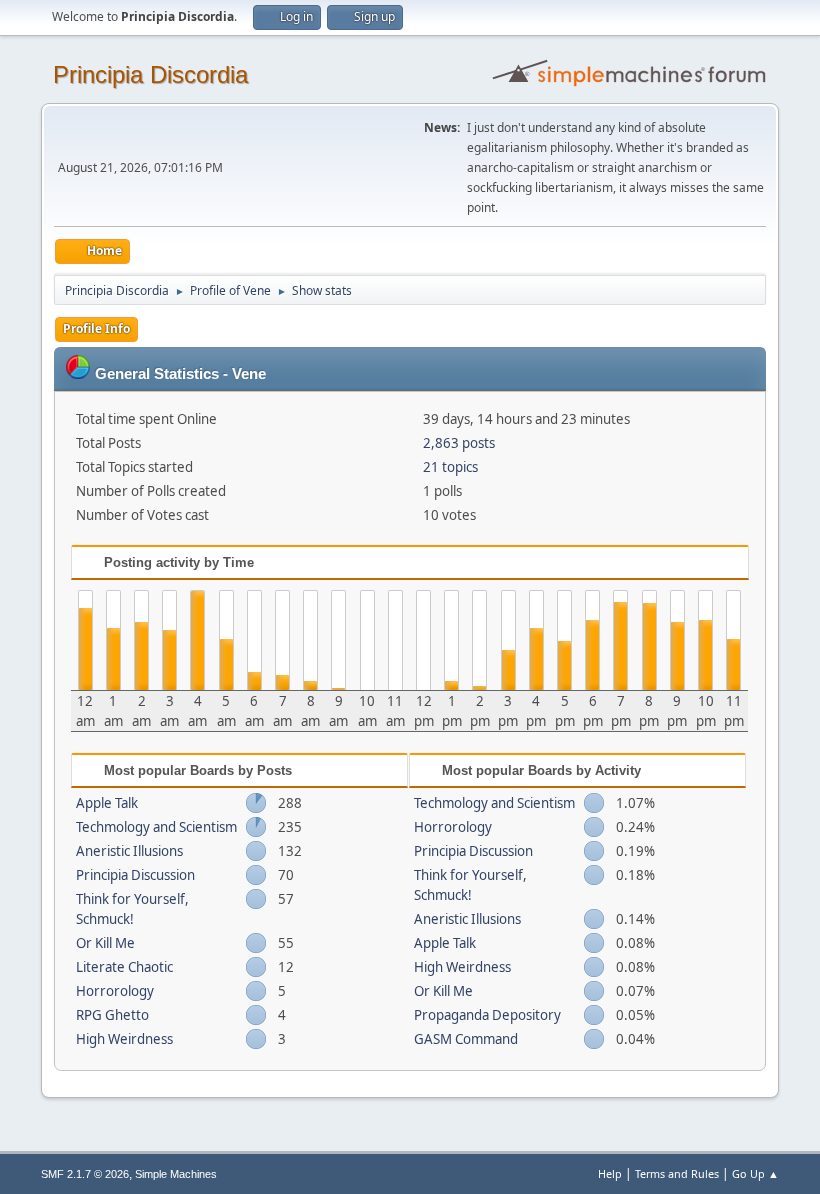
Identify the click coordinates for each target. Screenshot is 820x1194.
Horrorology (115, 991)
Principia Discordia (150, 74)
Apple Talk (107, 803)
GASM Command (466, 1039)
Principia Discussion (135, 875)
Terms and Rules (677, 1173)
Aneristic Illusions (129, 851)
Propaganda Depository (487, 1015)
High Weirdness (124, 1039)
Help (610, 1173)
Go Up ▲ (755, 1173)
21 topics (450, 467)
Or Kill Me (105, 943)
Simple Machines (176, 1174)
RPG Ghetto (112, 1015)
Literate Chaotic (124, 967)
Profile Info (96, 328)
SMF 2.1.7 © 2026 (85, 1174)
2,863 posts (459, 443)
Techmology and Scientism (156, 827)
